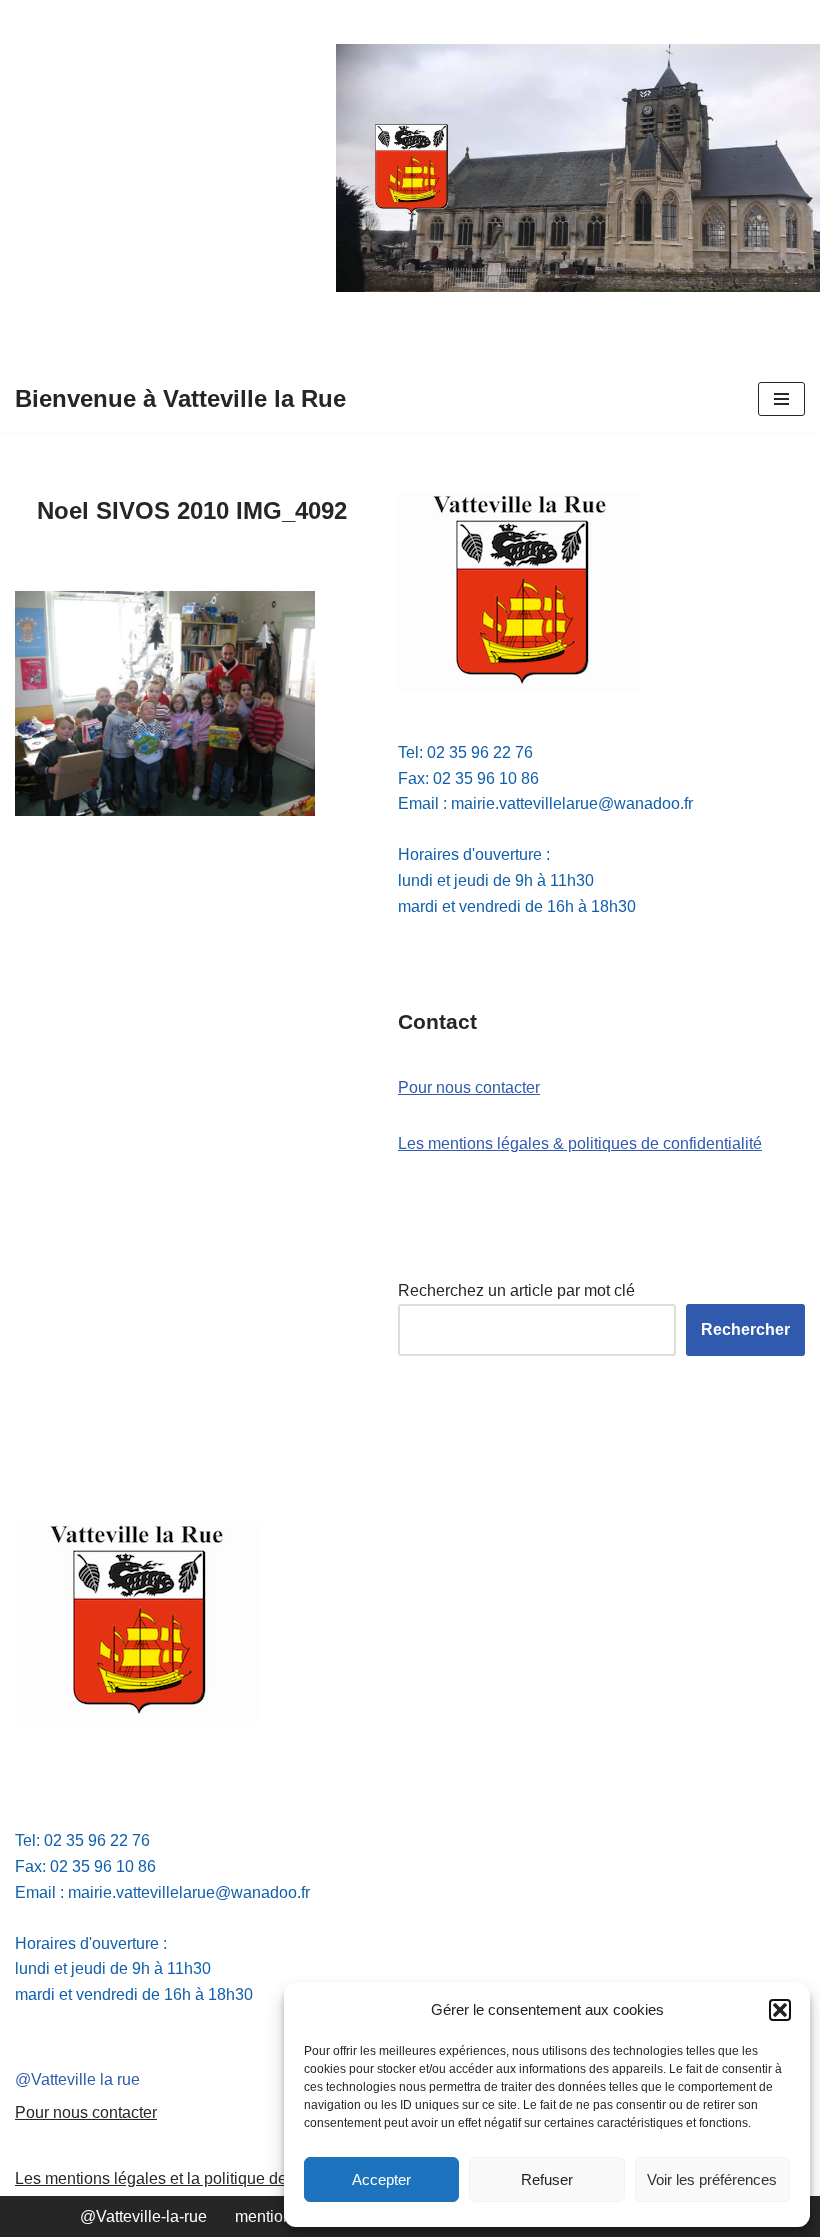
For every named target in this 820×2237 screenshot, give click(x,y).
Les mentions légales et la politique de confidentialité (202, 2178)
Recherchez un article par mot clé (516, 1290)
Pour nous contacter (469, 1087)
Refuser (547, 2179)
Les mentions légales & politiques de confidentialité (580, 1143)
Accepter (381, 2179)
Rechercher (745, 1329)
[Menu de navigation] (781, 399)
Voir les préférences (712, 2179)
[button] (780, 2010)
